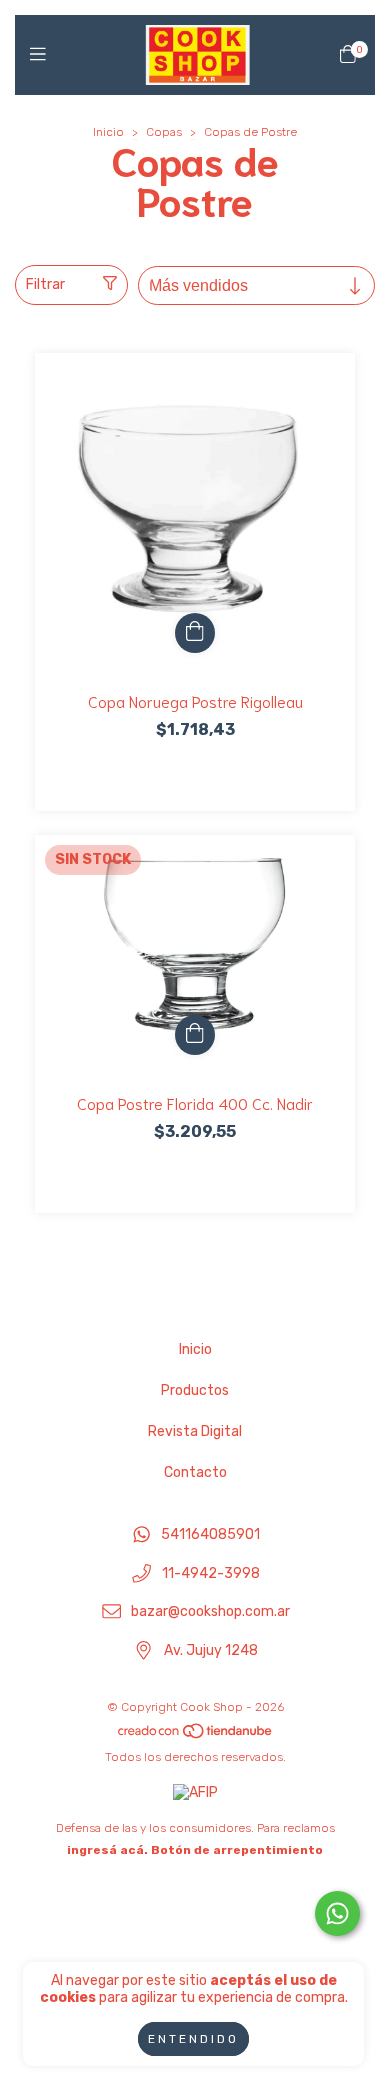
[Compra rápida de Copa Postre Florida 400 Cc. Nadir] (195, 1035)
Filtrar (45, 284)
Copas (164, 132)
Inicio (108, 132)
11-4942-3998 (211, 1573)
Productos (195, 1390)
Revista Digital (195, 1431)
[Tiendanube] (196, 1735)
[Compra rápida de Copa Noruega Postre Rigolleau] (195, 633)
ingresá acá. (107, 1850)
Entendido (193, 2039)
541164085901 (210, 1534)
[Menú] (42, 55)
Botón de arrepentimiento (237, 1850)
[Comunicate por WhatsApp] (337, 1913)
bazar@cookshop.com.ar (210, 1612)
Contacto (195, 1472)
